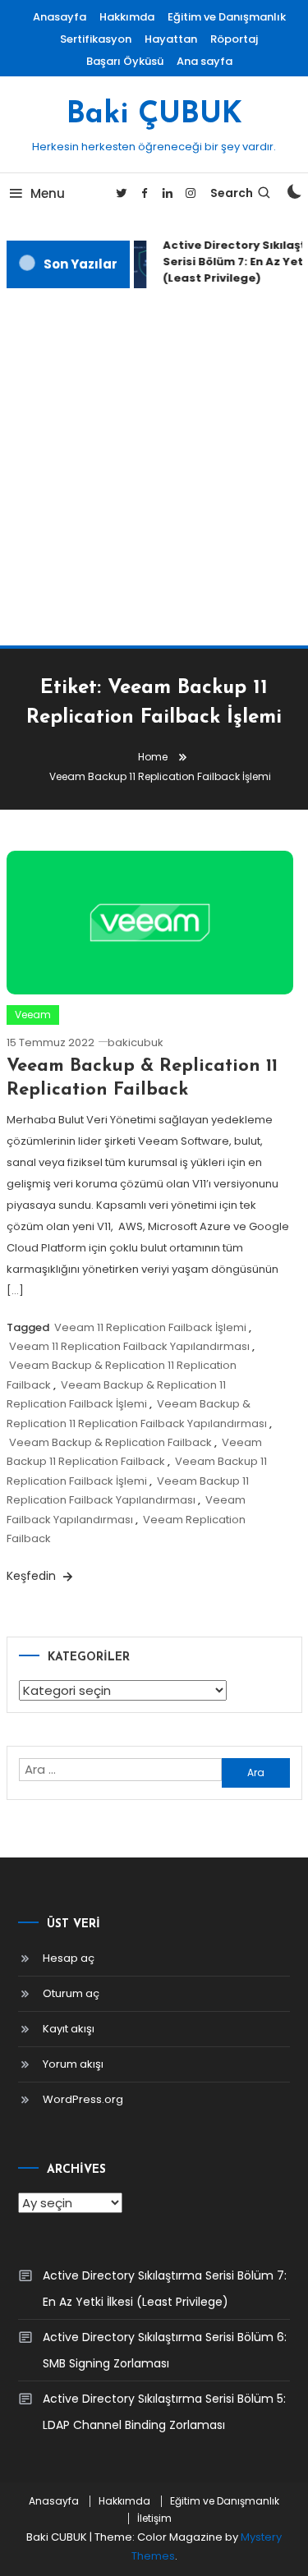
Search (232, 193)
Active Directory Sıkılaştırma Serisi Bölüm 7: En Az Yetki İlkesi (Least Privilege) (165, 2289)
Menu (48, 193)
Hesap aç (69, 1958)
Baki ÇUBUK (154, 115)
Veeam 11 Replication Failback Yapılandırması (129, 1346)
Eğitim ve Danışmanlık (227, 17)
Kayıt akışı (69, 2029)
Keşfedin (33, 1576)
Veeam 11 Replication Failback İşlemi (150, 1327)
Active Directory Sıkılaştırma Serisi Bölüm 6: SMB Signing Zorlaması (165, 2350)
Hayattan (171, 39)
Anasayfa (60, 17)
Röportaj (234, 39)
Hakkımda (127, 17)
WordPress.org (83, 2099)
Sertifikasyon (96, 39)
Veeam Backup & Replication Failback (110, 1442)
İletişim (154, 2519)
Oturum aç (71, 1993)
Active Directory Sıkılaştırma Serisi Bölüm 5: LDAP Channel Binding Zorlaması (164, 2412)
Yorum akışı (73, 2064)
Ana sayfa (205, 61)
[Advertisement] (154, 467)
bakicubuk (136, 1042)
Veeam (33, 1015)
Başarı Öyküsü (125, 61)
